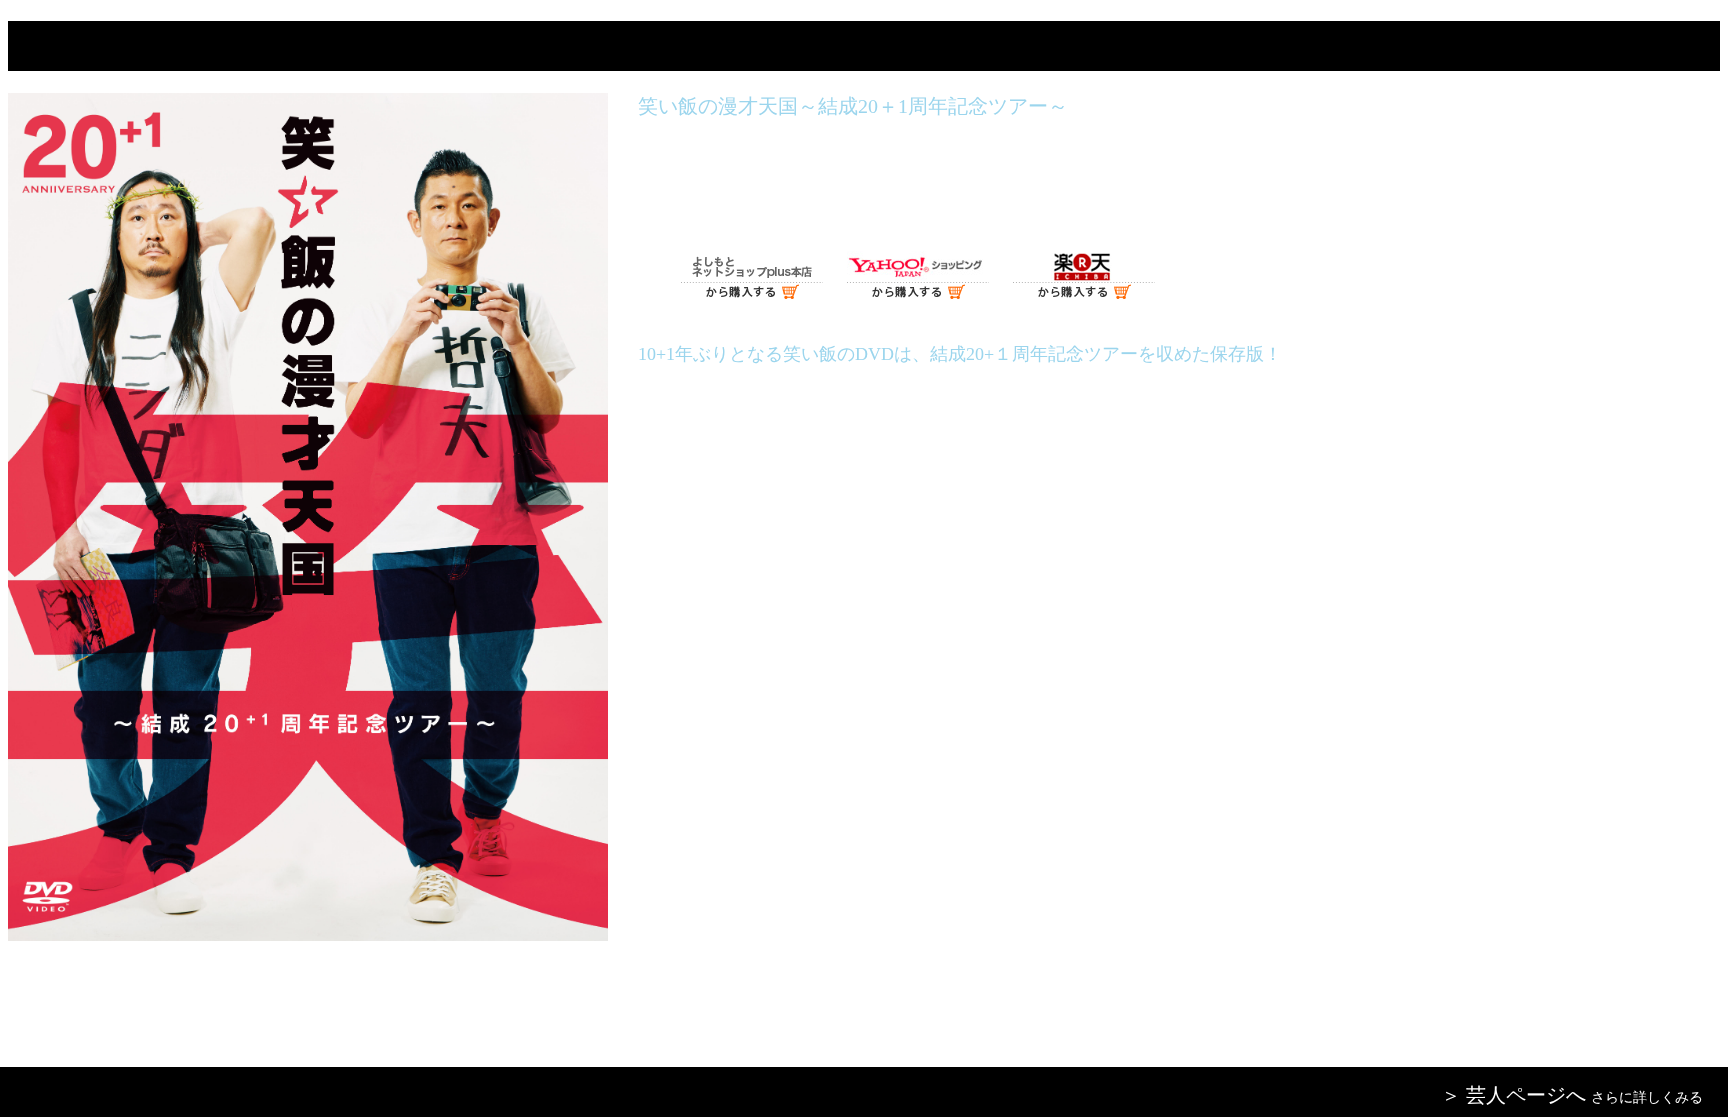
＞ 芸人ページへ (1513, 1095)
